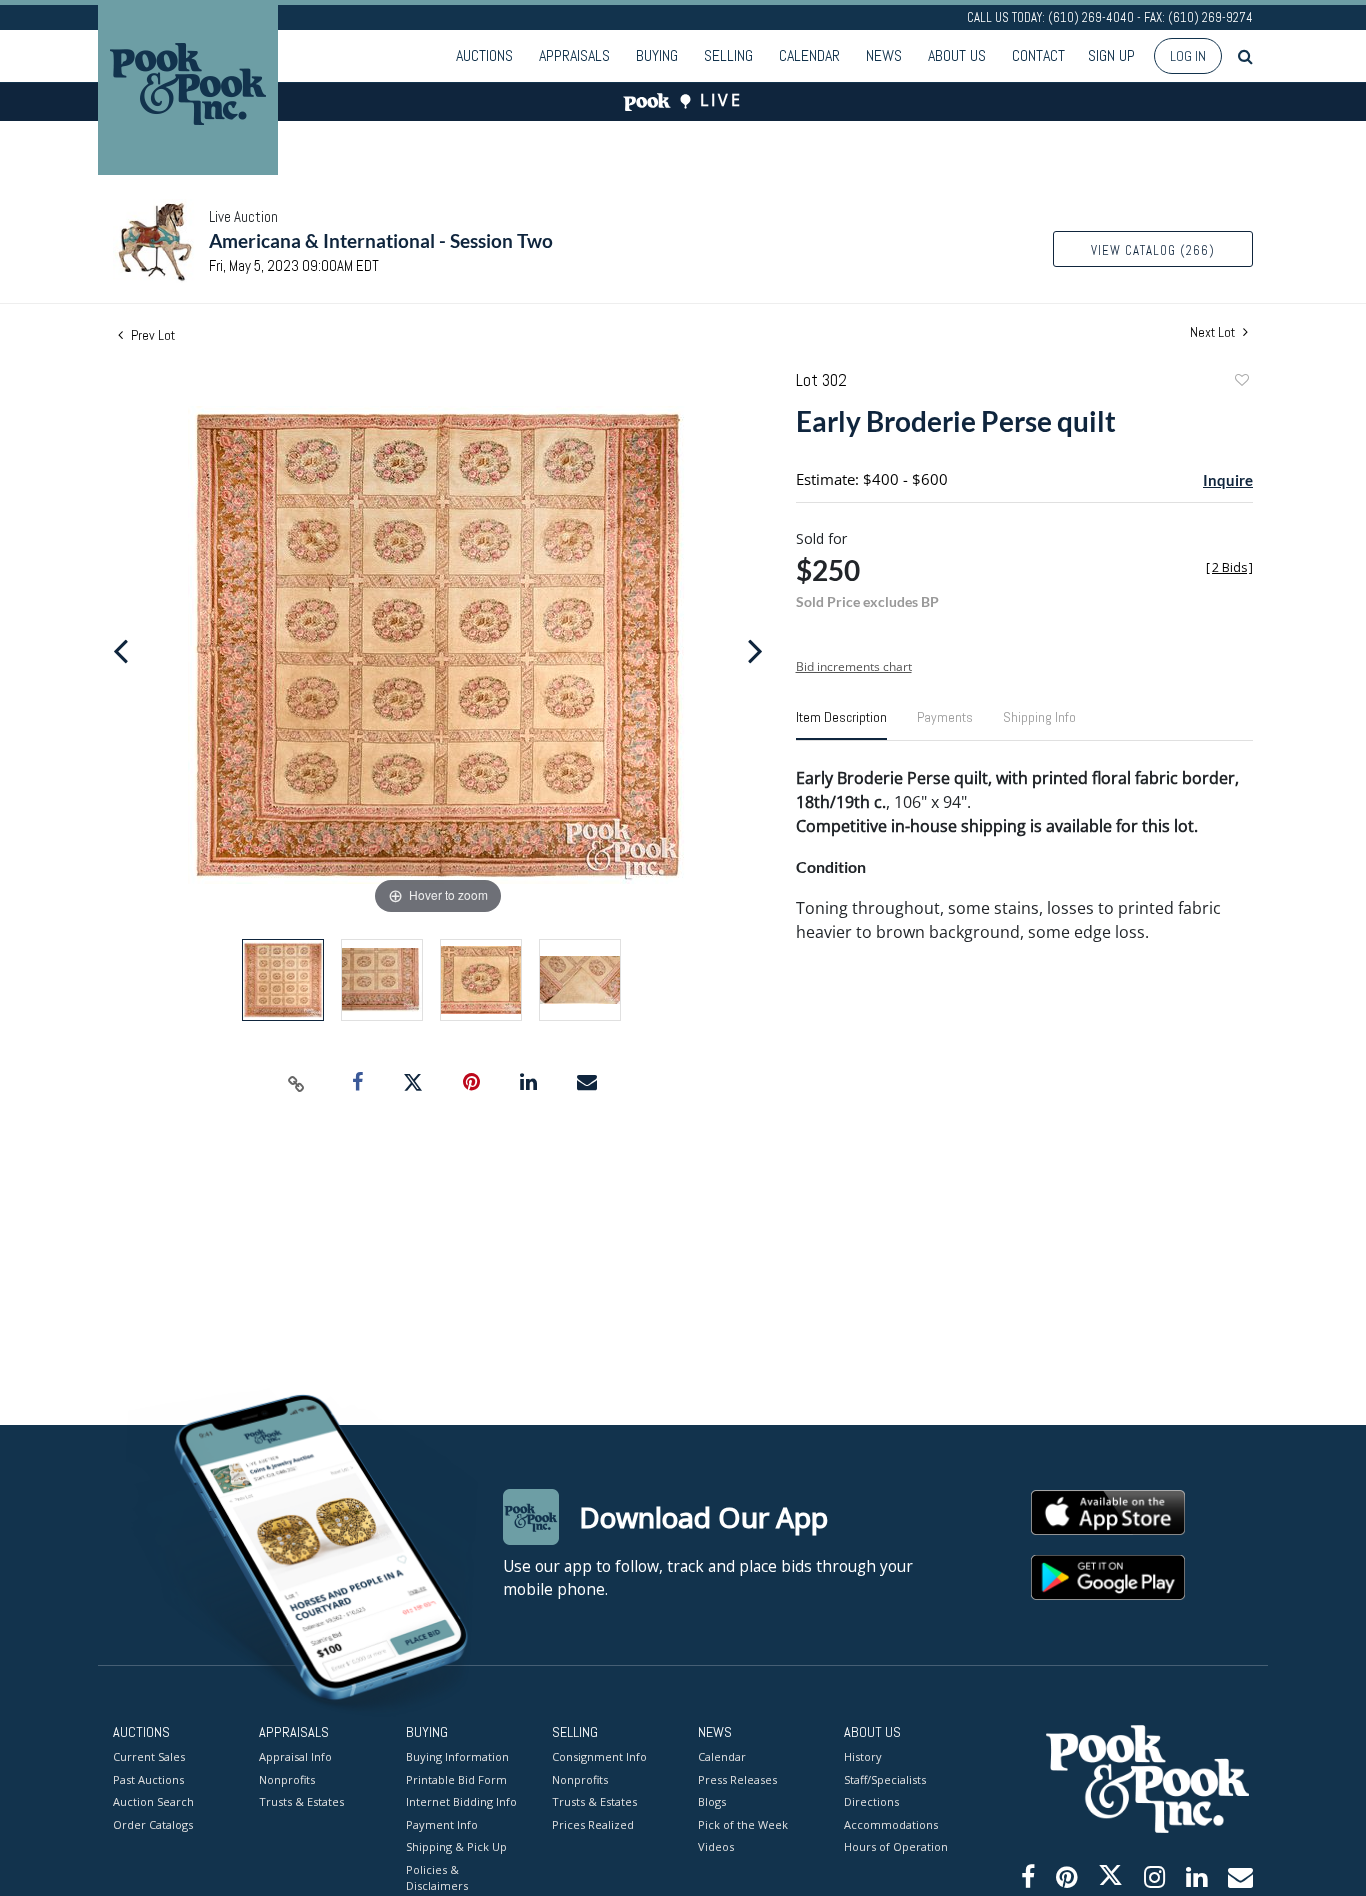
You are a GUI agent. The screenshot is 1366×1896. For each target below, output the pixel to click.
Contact (1038, 55)
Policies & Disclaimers (437, 1878)
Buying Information (457, 1756)
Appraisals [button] (574, 55)
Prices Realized (593, 1824)
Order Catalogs (153, 1824)
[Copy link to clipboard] (297, 1083)
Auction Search (153, 1801)
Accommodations (891, 1824)
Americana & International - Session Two (381, 240)
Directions (871, 1801)
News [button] (884, 55)
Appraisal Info (295, 1756)
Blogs (712, 1801)
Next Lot (1214, 332)
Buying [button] (657, 55)
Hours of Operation (896, 1846)
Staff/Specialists (885, 1779)
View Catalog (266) (1153, 250)
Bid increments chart (854, 666)
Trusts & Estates (301, 1801)
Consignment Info (599, 1756)
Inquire (1228, 480)
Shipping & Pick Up (456, 1846)
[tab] (841, 725)
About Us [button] (957, 55)
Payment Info (442, 1824)
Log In (1188, 56)
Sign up (1111, 55)
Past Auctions (148, 1779)
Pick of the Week (743, 1824)
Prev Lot (151, 335)
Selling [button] (728, 55)
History (863, 1756)
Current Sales (149, 1756)
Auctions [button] (484, 55)
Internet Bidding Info (461, 1801)
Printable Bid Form (456, 1779)
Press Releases (737, 1779)
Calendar (809, 55)
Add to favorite (1241, 382)
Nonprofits (287, 1779)
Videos (716, 1846)
